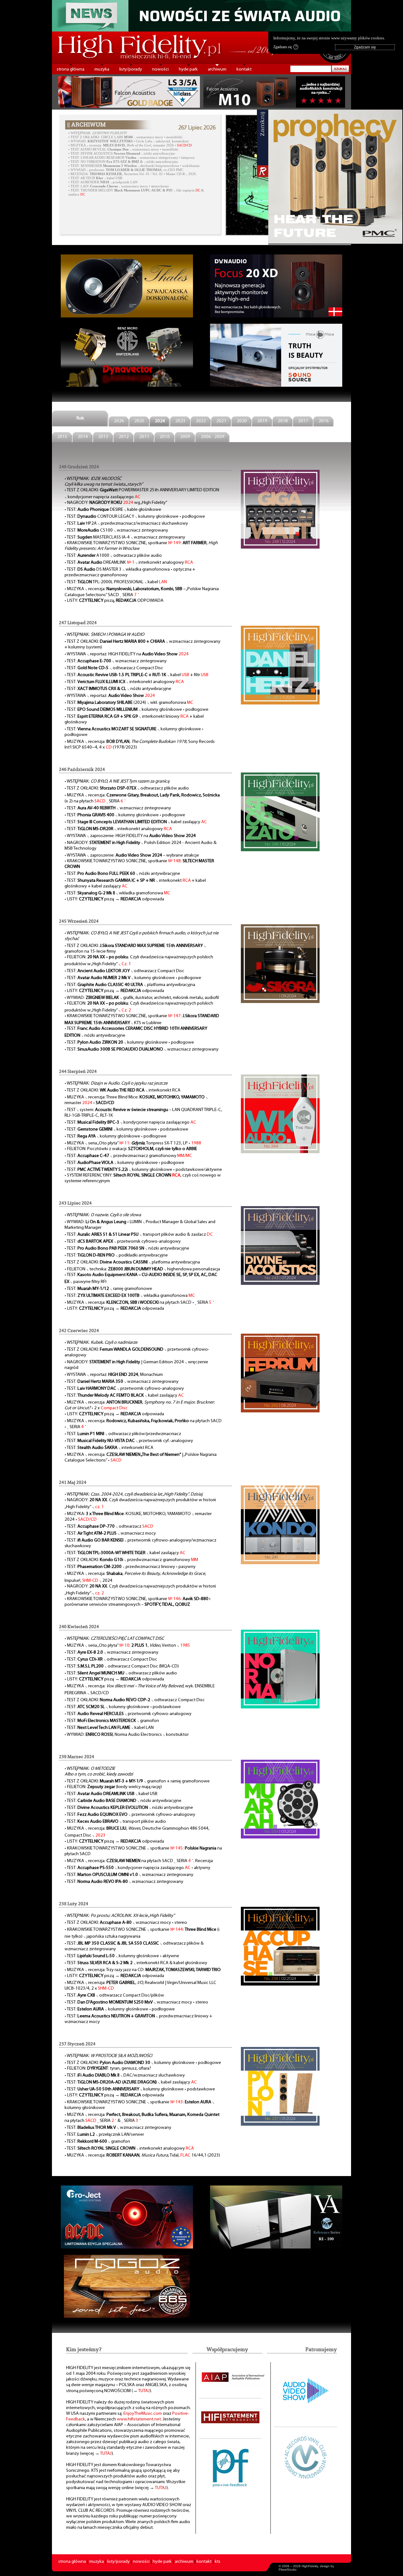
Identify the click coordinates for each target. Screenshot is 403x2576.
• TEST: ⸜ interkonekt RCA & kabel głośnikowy (136, 1963)
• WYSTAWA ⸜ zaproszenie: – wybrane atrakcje (132, 855)
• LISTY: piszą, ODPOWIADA (114, 601)
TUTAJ (144, 2391)
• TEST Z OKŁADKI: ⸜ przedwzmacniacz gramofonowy (131, 1560)
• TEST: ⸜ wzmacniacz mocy (110, 1533)
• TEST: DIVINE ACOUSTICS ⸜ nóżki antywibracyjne (122, 154)
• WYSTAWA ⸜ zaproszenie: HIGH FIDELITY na (130, 836)
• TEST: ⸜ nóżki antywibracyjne (118, 689)
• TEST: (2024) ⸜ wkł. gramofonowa (129, 703)
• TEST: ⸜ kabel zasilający (136, 822)
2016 (324, 421)
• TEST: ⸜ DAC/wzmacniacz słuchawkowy (125, 2075)
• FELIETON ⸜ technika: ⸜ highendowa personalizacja (142, 1269)
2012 (124, 437)
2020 (242, 421)
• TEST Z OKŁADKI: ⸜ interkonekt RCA (122, 1090)
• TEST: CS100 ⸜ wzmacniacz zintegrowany (116, 530)
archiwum (217, 69)
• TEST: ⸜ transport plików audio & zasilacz (139, 1235)
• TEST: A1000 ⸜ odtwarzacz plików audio (113, 556)
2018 (283, 421)
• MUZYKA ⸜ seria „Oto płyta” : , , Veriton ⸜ (127, 1646)
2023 (180, 421)
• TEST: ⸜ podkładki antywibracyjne (116, 1255)
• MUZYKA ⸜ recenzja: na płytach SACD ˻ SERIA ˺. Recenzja (139, 1861)
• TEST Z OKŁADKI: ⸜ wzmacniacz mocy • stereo (126, 1923)
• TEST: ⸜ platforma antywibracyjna (130, 985)
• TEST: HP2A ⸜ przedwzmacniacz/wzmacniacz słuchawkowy (126, 524)
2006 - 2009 (213, 437)
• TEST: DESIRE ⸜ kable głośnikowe (113, 510)
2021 (221, 421)
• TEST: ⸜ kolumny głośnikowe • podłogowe (136, 710)
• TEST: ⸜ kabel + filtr (136, 675)
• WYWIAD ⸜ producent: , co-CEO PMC (126, 170)
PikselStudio (288, 2570)
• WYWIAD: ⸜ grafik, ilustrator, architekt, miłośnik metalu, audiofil (142, 998)
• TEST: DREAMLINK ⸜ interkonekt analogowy (129, 563)
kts (218, 2562)
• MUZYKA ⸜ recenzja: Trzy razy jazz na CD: (143, 1970)
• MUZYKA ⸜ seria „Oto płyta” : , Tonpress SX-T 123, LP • (133, 1143)
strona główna (71, 69)
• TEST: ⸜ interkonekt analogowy (124, 682)
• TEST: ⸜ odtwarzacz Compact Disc (114, 668)
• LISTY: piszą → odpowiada (114, 899)
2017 (303, 421)
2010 (165, 437)
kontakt (244, 69)
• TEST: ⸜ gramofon (112, 1721)
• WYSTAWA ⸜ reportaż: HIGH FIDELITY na (127, 654)
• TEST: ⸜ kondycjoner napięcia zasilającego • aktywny (137, 1868)
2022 (201, 421)
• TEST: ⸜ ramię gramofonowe (108, 1289)
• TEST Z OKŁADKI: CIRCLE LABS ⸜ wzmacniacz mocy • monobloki (125, 137)
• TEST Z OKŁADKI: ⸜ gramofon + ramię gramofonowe (137, 1781)
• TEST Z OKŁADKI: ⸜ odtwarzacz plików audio (127, 788)
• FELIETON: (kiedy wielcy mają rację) (113, 1787)
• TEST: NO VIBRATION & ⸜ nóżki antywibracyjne (123, 162)
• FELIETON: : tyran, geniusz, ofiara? (108, 2069)
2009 (185, 437)
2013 (103, 437)
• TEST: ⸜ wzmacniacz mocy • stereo (136, 2002)
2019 (262, 421)
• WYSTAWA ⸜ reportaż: (110, 696)
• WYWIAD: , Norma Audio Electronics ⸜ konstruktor (127, 1735)
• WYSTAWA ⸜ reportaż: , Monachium (114, 1375)
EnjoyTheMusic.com (143, 2414)
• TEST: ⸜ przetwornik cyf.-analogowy (129, 1441)
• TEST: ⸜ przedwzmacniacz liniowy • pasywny (130, 1567)
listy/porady (131, 69)
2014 (83, 437)
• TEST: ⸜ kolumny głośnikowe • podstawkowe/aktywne (143, 1170)
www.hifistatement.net (139, 2419)
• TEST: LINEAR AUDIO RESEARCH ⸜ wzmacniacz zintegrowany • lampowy (132, 158)
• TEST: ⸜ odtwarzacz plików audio (121, 1673)
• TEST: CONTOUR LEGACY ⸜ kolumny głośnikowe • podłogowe (135, 517)
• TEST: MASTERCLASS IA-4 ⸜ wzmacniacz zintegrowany (125, 537)
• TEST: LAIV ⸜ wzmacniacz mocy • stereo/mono (119, 186)
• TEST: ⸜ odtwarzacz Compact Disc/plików (114, 1995)
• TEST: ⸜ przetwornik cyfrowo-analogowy (123, 1242)
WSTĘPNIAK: (99, 133)
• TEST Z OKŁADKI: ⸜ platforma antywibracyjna (132, 1262)
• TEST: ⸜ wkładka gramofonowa (117, 893)
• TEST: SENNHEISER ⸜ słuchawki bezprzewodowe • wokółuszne (134, 166)
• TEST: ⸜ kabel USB (111, 1794)
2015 (62, 437)
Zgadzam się (285, 47)
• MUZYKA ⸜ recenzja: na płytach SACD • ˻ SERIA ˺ (139, 1303)
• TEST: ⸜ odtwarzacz (109, 1527)
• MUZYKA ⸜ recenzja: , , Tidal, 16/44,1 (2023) (142, 2155)
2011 (144, 437)
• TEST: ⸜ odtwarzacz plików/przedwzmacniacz (123, 1434)
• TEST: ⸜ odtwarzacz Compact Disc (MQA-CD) (122, 1666)
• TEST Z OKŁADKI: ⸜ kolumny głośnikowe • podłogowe (143, 2063)
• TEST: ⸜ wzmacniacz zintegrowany (116, 661)
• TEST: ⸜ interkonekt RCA (109, 1448)
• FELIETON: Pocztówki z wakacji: (131, 1149)
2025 (139, 421)
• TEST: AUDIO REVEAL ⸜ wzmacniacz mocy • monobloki (123, 149)
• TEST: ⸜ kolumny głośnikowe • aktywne (122, 1956)
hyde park (188, 69)
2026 (119, 421)
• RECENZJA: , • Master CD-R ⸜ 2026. (133, 174)
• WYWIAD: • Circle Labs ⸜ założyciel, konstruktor (129, 141)
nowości (160, 69)
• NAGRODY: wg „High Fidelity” (116, 503)
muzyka (102, 69)
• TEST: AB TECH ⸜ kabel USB (95, 178)
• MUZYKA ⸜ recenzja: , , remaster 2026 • (130, 145)
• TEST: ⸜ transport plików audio (115, 1822)
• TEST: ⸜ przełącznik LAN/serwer (104, 2135)
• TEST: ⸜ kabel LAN (109, 1728)
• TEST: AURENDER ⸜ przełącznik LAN (103, 182)
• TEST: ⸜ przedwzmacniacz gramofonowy (128, 1156)
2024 (160, 421)
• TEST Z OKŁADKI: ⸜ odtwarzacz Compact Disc (135, 1700)
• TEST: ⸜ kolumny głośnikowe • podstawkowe (126, 1129)
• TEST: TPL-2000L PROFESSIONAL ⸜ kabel (116, 582)
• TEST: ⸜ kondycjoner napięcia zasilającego (130, 1123)
